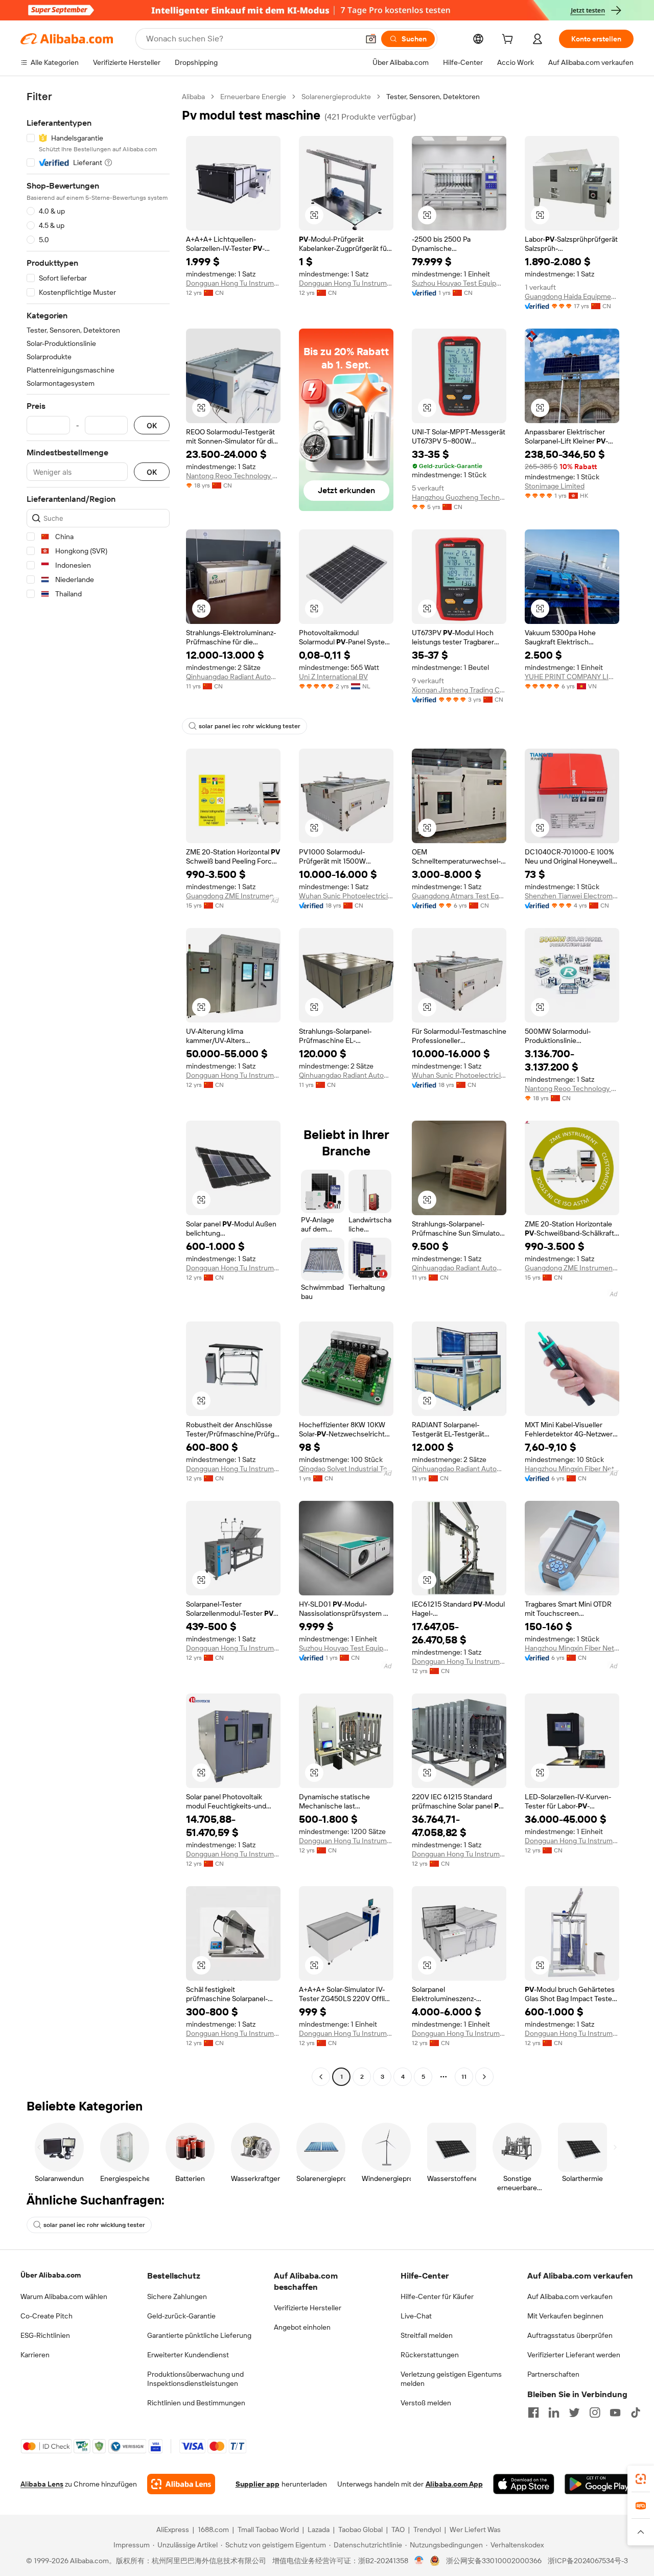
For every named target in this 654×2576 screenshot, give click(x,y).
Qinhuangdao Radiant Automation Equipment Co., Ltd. (233, 677)
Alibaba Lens (42, 2484)
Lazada (319, 2529)
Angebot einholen (302, 2327)
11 (464, 2077)
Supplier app (258, 2484)
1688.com (213, 2529)
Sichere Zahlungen (177, 2296)
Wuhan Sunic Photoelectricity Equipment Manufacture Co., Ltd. (346, 896)
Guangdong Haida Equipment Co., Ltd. (572, 296)
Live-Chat (416, 2316)
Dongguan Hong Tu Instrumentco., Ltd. (233, 283)
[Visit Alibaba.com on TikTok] (636, 2412)
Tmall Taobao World (268, 2529)
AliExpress (173, 2529)
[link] (641, 2479)
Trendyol (427, 2529)
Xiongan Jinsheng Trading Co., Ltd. (459, 690)
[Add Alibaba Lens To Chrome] (181, 2484)
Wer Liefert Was (475, 2529)
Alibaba (193, 97)
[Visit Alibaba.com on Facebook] (533, 2412)
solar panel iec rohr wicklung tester (250, 726)
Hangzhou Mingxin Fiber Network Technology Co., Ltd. (572, 1469)
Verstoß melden (426, 2403)
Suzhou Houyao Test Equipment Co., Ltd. (459, 283)
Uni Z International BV (333, 677)
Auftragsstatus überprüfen (570, 2335)
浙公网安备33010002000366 (494, 2561)
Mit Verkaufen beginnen (565, 2316)
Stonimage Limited (555, 486)
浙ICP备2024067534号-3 (588, 2561)
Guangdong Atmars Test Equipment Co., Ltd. (459, 896)
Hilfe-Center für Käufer (437, 2296)
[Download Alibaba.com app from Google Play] (599, 2484)
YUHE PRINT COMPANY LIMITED (572, 677)
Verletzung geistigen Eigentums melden (451, 2379)
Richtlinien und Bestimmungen (196, 2403)
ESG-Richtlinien (45, 2335)
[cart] (509, 40)
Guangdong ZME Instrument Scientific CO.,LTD (233, 896)
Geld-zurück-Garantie (181, 2316)
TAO (398, 2529)
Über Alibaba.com (51, 2275)
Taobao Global (360, 2529)
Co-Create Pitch (46, 2316)
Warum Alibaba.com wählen (64, 2296)
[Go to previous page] (321, 2077)
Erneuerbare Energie (253, 97)
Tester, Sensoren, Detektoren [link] (433, 97)
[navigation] (98, 1088)
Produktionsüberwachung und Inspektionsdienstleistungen (195, 2379)
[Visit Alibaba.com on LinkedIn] (554, 2412)
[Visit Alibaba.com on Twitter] (574, 2412)
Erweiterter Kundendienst (188, 2355)
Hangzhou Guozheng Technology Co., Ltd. (459, 497)
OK (152, 425)
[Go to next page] (484, 2077)
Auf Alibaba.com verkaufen (570, 2296)
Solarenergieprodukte (336, 97)
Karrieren (35, 2355)
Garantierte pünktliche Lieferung (199, 2335)
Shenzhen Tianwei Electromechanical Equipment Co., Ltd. (572, 896)
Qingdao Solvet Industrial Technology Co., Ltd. (346, 1469)
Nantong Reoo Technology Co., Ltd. (233, 476)
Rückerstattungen (430, 2355)
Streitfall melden (427, 2335)
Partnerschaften (553, 2374)
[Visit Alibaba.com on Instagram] (595, 2412)
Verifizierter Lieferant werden (574, 2355)
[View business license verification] (419, 2561)
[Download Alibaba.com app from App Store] (524, 2484)
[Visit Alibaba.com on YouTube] (615, 2412)
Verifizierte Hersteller (308, 2308)
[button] (371, 39)
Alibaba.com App (454, 2484)
